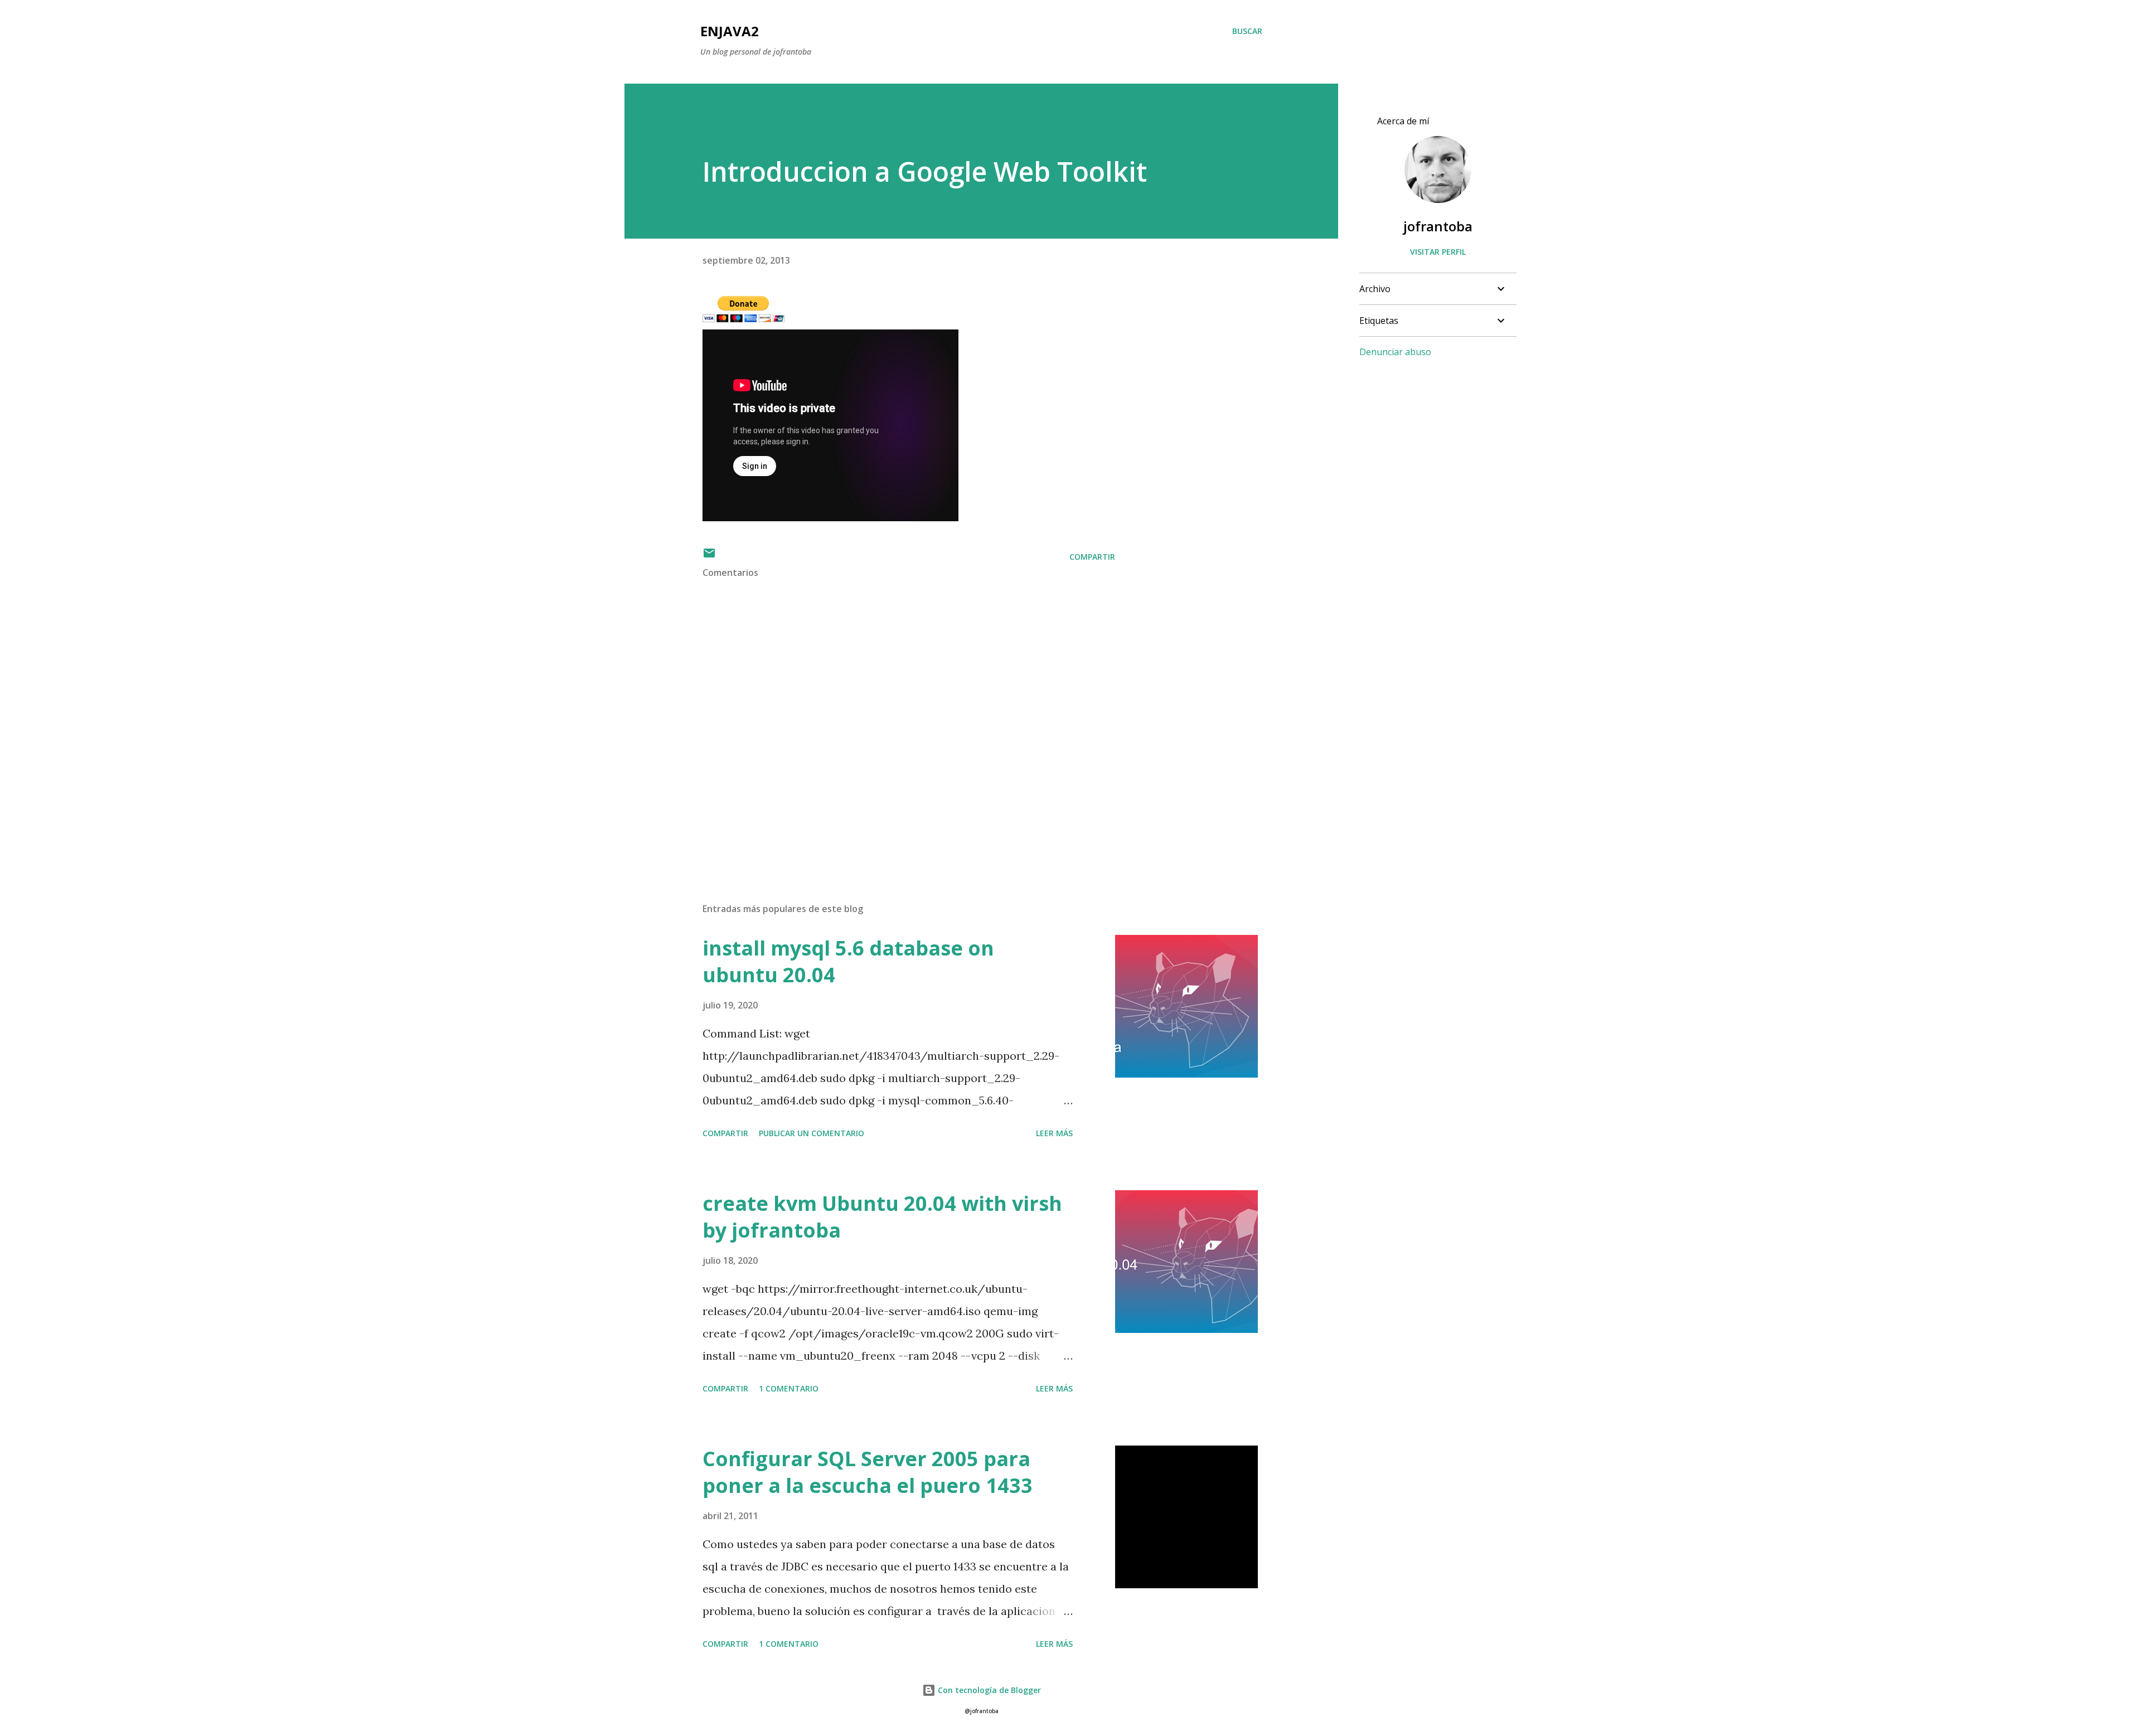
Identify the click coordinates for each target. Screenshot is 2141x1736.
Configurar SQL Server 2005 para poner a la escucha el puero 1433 (868, 1472)
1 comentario (789, 1388)
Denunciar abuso (1395, 352)
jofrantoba (1438, 226)
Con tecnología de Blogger (988, 1690)
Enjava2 (730, 31)
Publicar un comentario (812, 1133)
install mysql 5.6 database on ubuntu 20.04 (848, 961)
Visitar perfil (1438, 252)
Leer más (1054, 1133)
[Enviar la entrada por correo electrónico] (709, 557)
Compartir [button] (1092, 557)
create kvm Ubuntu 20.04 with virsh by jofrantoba (882, 1217)
